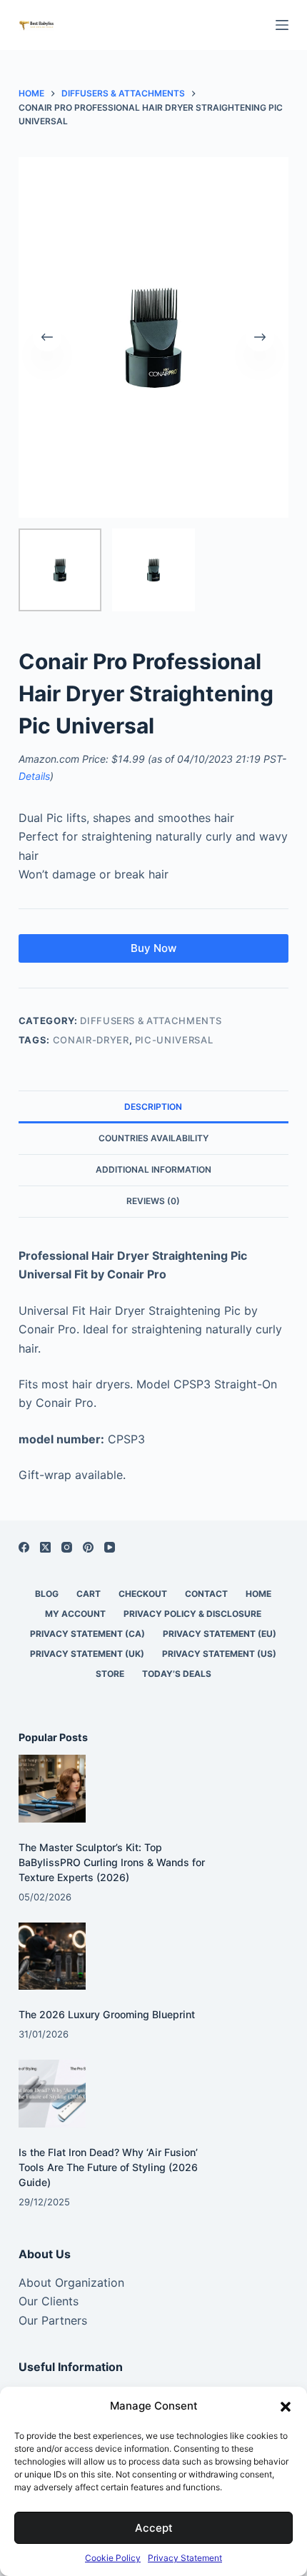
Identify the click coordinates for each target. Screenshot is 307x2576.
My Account (75, 1614)
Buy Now (153, 948)
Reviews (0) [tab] (153, 1201)
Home (258, 1594)
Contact (206, 1594)
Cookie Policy (113, 2558)
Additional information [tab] (153, 1169)
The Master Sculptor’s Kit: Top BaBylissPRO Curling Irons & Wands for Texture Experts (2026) (112, 1862)
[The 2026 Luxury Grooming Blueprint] (52, 1956)
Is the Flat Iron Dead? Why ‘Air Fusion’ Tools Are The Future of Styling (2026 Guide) (108, 2167)
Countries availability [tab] (153, 1138)
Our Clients (49, 2301)
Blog (47, 1594)
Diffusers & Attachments (151, 1021)
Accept (154, 2528)
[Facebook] (24, 1547)
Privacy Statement (185, 2558)
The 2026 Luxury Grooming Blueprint (107, 2014)
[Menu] (282, 25)
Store (110, 1674)
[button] (286, 2407)
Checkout (143, 1594)
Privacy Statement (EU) (220, 1634)
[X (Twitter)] (45, 1547)
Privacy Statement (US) (219, 1654)
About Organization (71, 2282)
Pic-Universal (174, 1040)
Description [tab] (153, 1107)
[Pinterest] (88, 1547)
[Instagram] (67, 1547)
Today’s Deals (177, 1674)
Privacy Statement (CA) (87, 1634)
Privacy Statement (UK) (87, 1654)
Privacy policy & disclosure (192, 1614)
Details (34, 776)
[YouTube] (110, 1547)
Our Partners (53, 2320)
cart (89, 1594)
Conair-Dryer (91, 1040)
